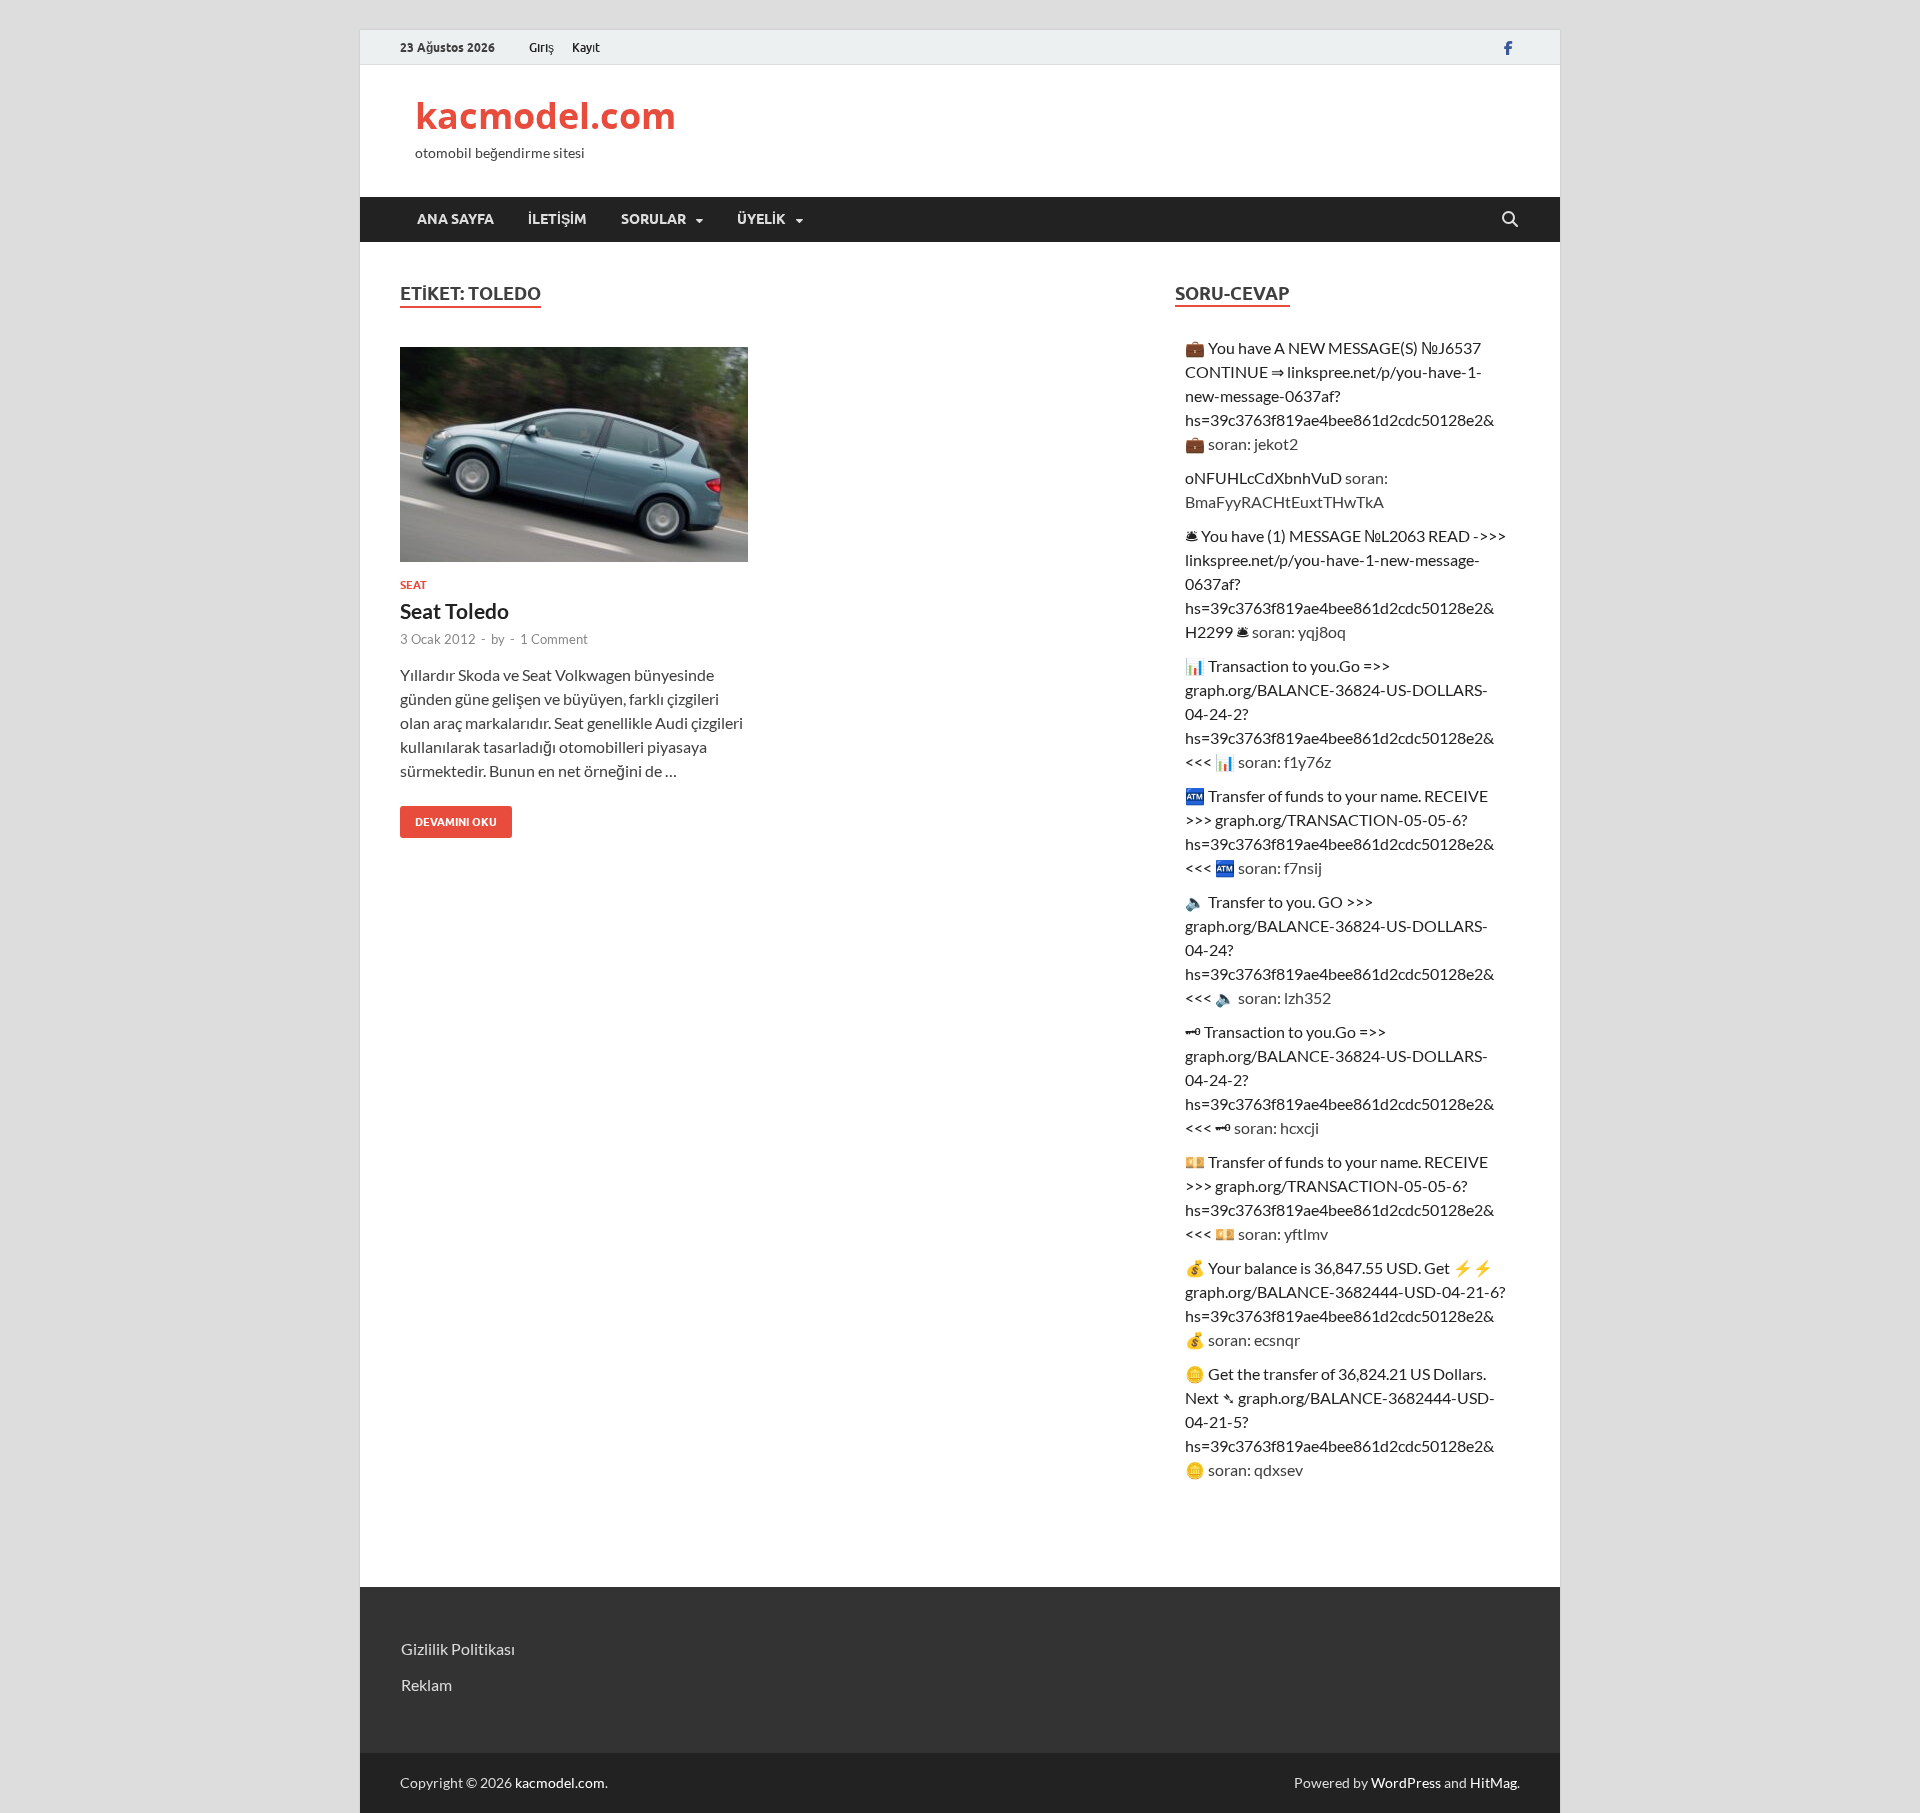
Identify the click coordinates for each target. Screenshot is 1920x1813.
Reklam (426, 1684)
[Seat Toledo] (574, 454)
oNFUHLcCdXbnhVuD (1263, 477)
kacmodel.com (545, 115)
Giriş (541, 47)
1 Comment (554, 639)
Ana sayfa (455, 219)
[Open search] (1510, 220)
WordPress (1406, 1782)
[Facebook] (1508, 47)
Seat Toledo (454, 610)
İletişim (557, 219)
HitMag (1493, 1782)
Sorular (653, 219)
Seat (413, 585)
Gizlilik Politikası (458, 1648)
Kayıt (586, 47)
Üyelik (761, 219)
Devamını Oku (448, 817)
